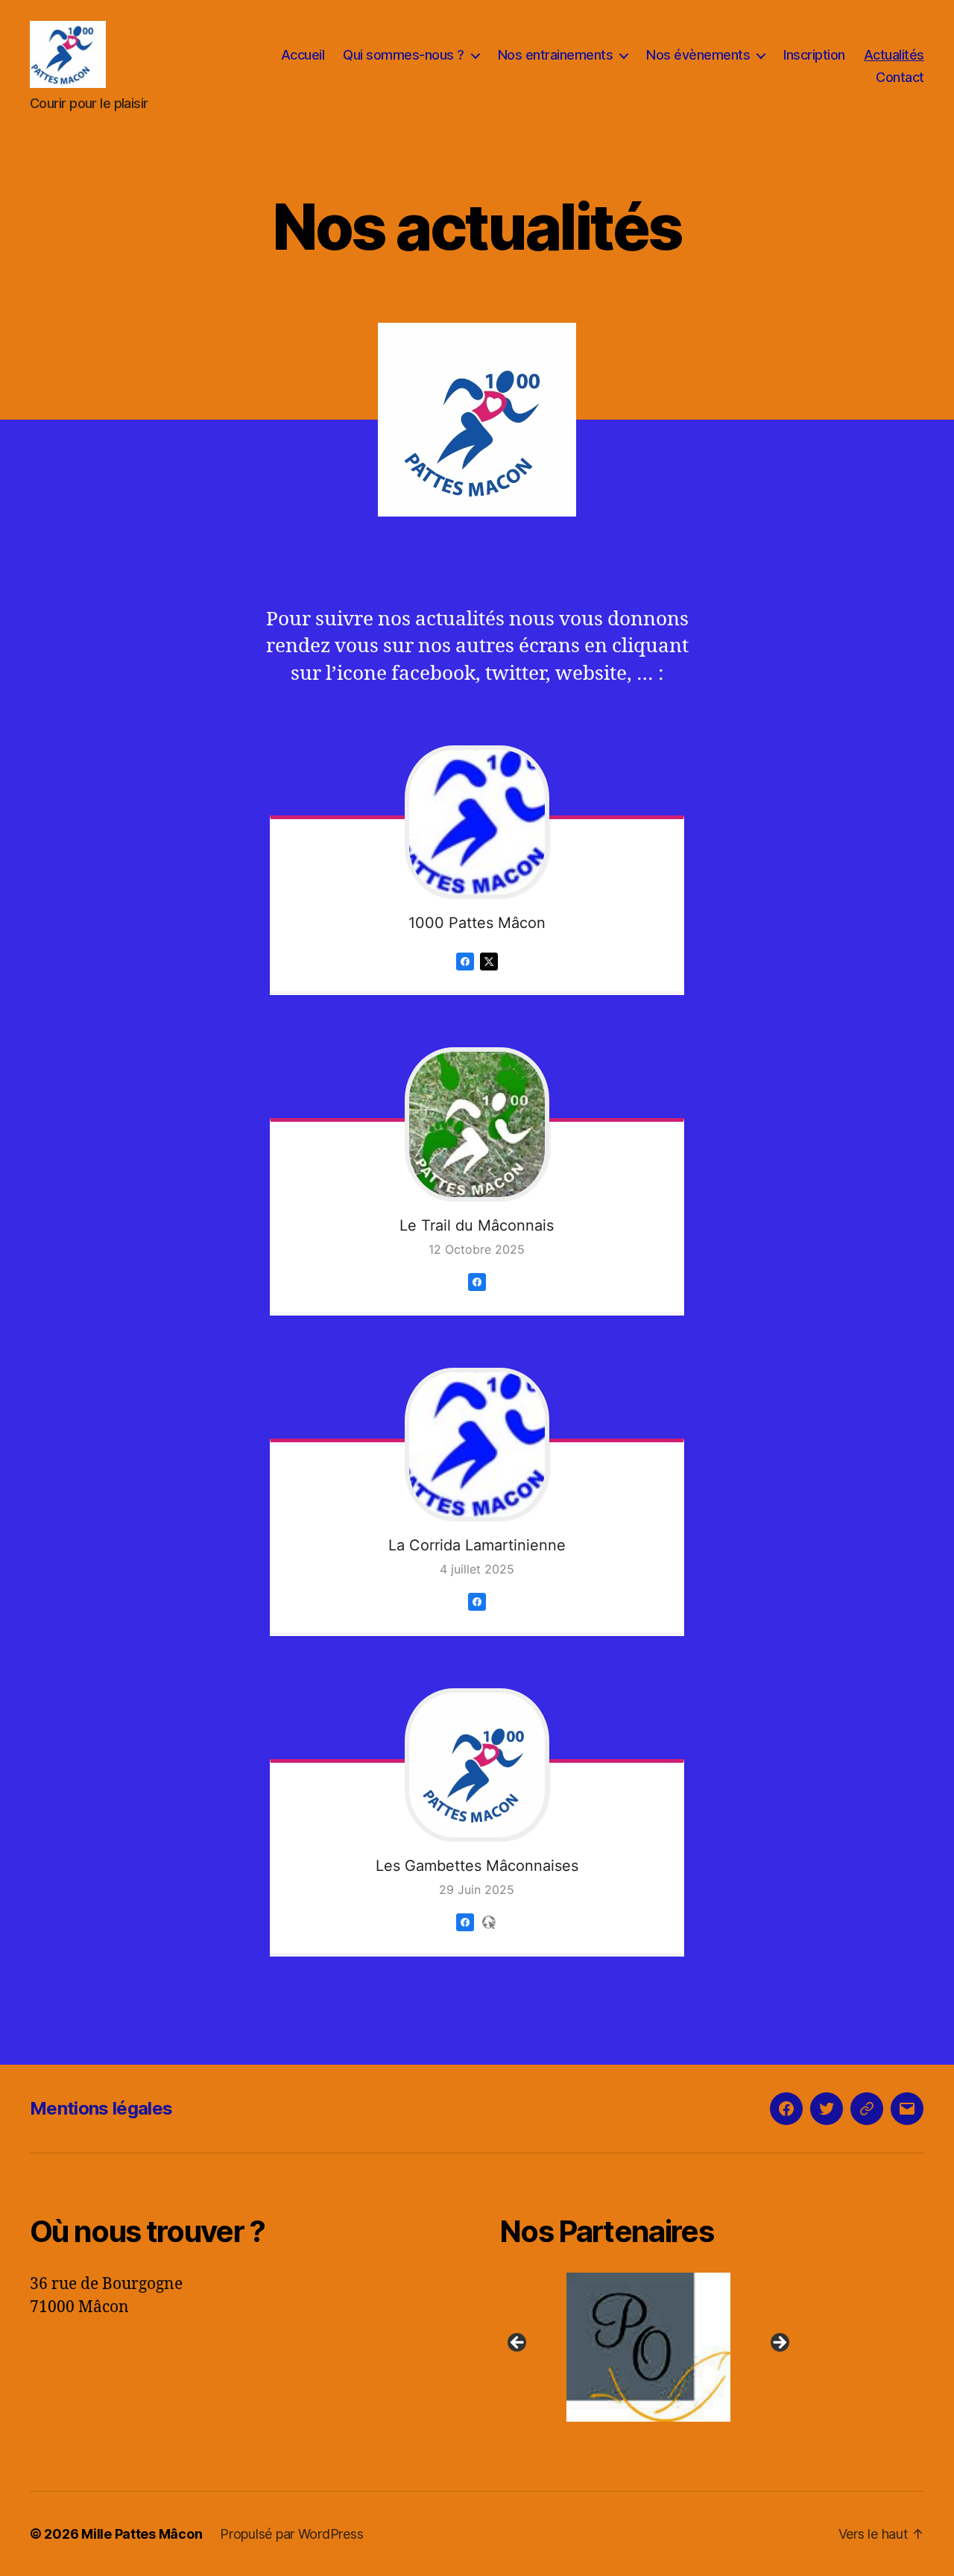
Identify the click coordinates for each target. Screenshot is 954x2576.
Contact (900, 77)
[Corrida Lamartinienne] (477, 1613)
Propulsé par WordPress (291, 2534)
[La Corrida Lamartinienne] (477, 1445)
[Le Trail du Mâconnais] (477, 1124)
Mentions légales (101, 2108)
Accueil (303, 55)
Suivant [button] (779, 2343)
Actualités (894, 55)
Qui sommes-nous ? (404, 55)
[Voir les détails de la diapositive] (648, 2347)
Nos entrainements (556, 55)
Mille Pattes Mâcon (142, 2534)
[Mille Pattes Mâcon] (465, 972)
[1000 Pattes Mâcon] (477, 822)
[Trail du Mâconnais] (477, 1293)
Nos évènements (698, 55)
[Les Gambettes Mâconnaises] (477, 1765)
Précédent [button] (518, 2343)
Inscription (814, 55)
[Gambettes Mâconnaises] (465, 1933)
